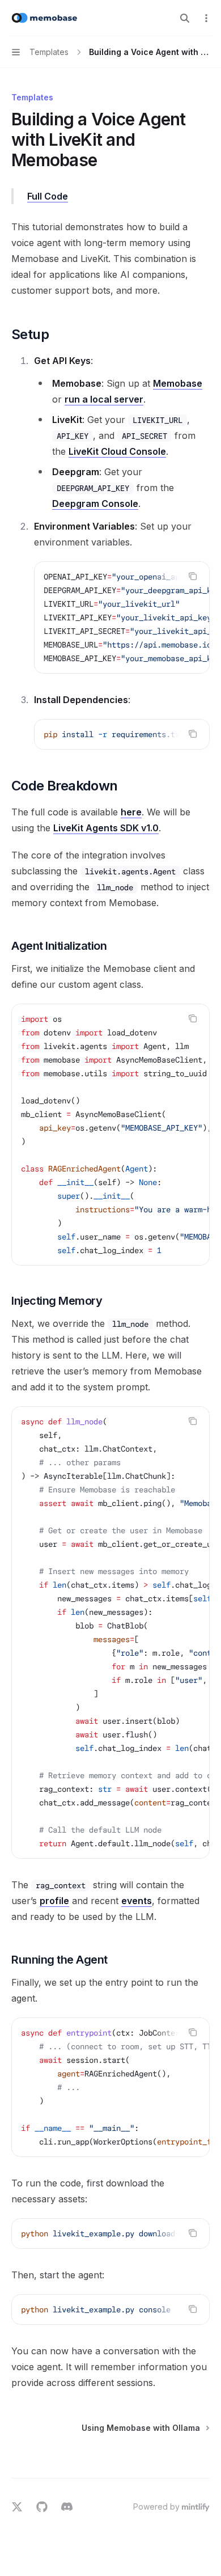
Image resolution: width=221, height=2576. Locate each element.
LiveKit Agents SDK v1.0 (106, 828)
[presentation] (122, 617)
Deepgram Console (95, 504)
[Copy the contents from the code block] (193, 576)
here (131, 812)
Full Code (48, 196)
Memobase (178, 383)
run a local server (104, 399)
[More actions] (206, 18)
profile (54, 1901)
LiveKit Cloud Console (117, 451)
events (137, 1901)
